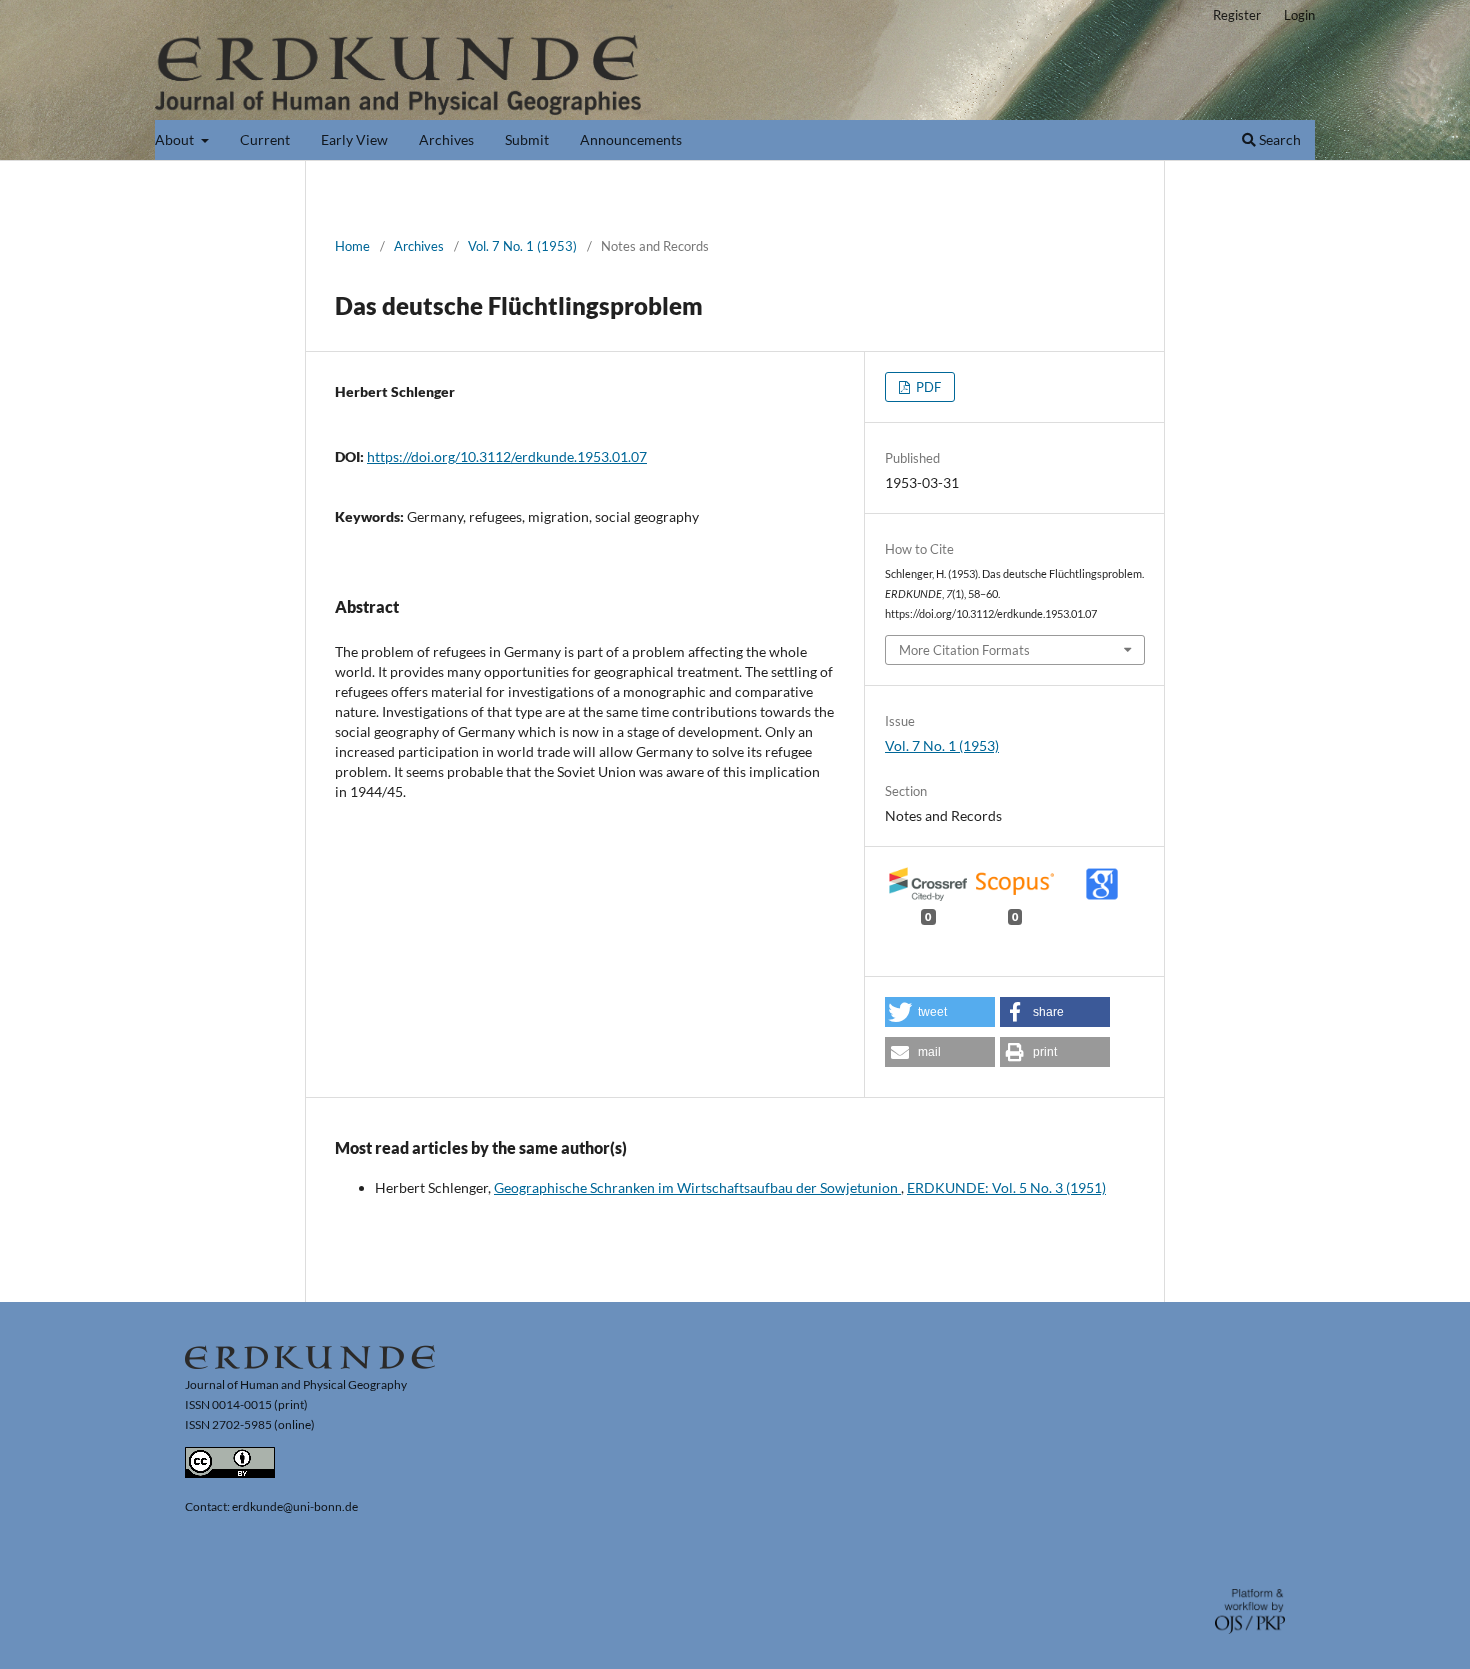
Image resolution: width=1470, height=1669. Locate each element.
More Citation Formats (964, 650)
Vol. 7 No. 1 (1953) (522, 246)
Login (1299, 15)
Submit (527, 139)
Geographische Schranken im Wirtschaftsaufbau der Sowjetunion (697, 1187)
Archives (446, 139)
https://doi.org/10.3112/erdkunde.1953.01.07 (507, 456)
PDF (927, 387)
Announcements (631, 139)
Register (1237, 15)
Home (352, 246)
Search (1278, 139)
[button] (940, 1012)
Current (265, 139)
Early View (354, 139)
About (176, 139)
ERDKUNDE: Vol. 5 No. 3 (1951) (1006, 1187)
